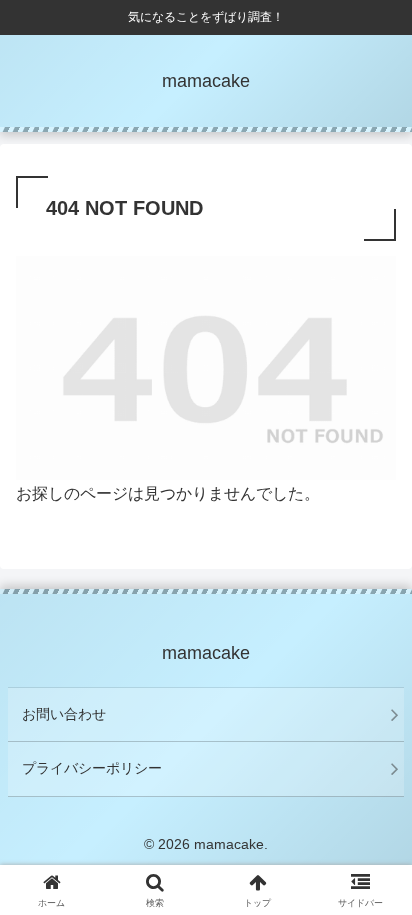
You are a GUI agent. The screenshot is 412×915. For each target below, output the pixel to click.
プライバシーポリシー (92, 768)
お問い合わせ (64, 714)
